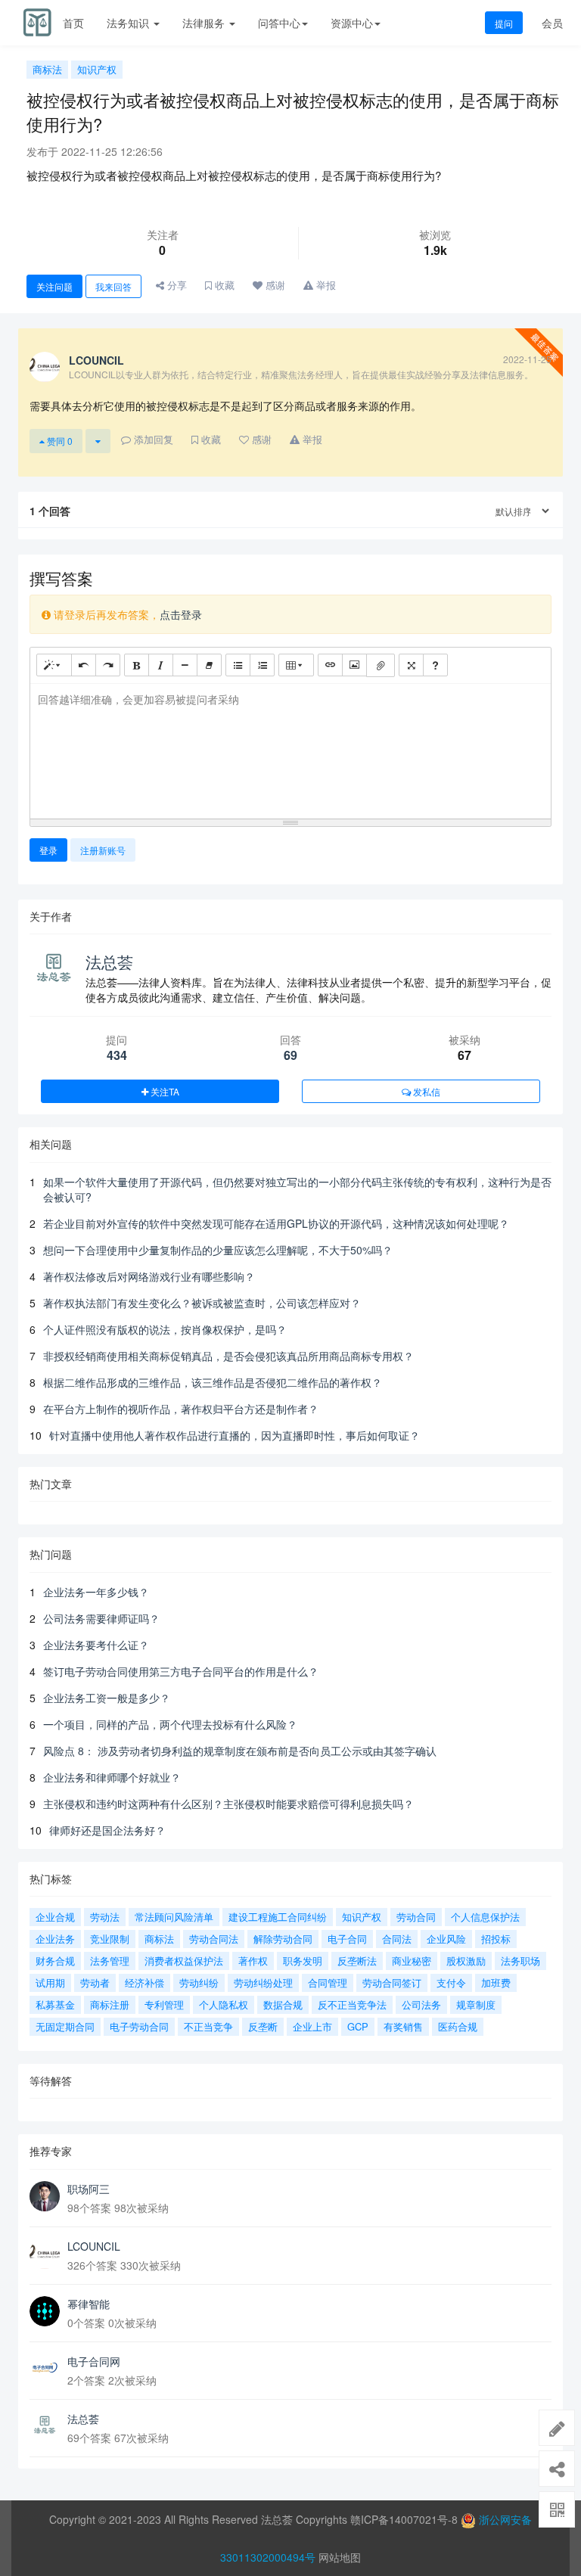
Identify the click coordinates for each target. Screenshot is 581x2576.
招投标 (496, 1939)
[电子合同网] (45, 2369)
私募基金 (55, 2004)
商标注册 (110, 2004)
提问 (504, 23)
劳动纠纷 (199, 1982)
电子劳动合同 (139, 2026)
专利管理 (164, 2004)
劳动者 (95, 1982)
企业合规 (55, 1917)
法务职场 (520, 1961)
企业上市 (312, 2026)
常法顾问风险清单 (174, 1917)
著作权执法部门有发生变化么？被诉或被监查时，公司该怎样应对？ (202, 1303)
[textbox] (290, 749)
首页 (73, 23)
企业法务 (55, 1939)
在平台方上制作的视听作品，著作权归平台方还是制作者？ (181, 1409)
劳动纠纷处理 (263, 1982)
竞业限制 (110, 1939)
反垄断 (263, 2026)
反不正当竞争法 (352, 2004)
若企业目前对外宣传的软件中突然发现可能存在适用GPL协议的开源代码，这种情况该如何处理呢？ (276, 1223)
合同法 (397, 1939)
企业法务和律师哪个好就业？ (112, 1777)
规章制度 (476, 2004)
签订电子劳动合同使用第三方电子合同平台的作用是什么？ (181, 1671)
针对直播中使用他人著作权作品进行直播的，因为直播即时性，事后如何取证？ (235, 1435)
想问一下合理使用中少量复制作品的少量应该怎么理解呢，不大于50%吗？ (218, 1250)
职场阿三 (89, 2189)
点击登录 (181, 614)
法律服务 (205, 23)
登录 (48, 850)
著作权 (253, 1961)
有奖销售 (403, 2026)
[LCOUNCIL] (45, 2254)
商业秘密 (412, 1961)
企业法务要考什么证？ (96, 1645)
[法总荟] (45, 2426)
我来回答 (113, 286)
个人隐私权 (224, 2004)
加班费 (496, 1982)
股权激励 (466, 1961)
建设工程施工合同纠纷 (278, 1917)
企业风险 (446, 1939)
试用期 (50, 1982)
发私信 (426, 1091)
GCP (358, 2026)
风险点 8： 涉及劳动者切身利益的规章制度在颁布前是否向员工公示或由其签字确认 (240, 1751)
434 (117, 1055)
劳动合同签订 (392, 1982)
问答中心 (279, 23)
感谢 (274, 285)
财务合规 (55, 1961)
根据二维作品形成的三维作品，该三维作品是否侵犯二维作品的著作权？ (213, 1382)
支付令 (451, 1982)
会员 (552, 23)
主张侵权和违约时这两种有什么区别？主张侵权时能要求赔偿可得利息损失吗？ (228, 1804)
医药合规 (458, 2026)
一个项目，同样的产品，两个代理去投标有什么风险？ (170, 1724)
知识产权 (97, 69)
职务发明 (303, 1961)
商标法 (47, 69)
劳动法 (105, 1917)
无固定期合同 (65, 2026)
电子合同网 (94, 2361)
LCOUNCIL (94, 2246)
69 (290, 1055)
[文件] (381, 665)
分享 (176, 285)
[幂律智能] (45, 2311)
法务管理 (110, 1961)
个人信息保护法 (485, 1917)
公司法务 (421, 2004)
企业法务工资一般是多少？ (107, 1698)
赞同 (59, 441)
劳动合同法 (214, 1939)
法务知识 (129, 23)
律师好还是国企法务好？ (107, 1830)
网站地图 (340, 2557)
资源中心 (352, 23)
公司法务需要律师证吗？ (101, 1618)
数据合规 (283, 2004)
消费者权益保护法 (184, 1961)
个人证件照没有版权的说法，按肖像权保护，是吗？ (165, 1329)
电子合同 (347, 1939)
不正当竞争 (208, 2026)
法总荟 (109, 962)
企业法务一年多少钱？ (96, 1592)
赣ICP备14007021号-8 (405, 2519)
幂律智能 (89, 2304)
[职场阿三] (45, 2196)
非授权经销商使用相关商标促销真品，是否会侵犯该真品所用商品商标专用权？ (228, 1356)
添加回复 (152, 439)
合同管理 (328, 1982)
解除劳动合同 (283, 1939)
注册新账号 (103, 850)
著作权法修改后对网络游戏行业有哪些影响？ (149, 1276)
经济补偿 (144, 1982)
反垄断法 (357, 1961)
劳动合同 (416, 1917)
